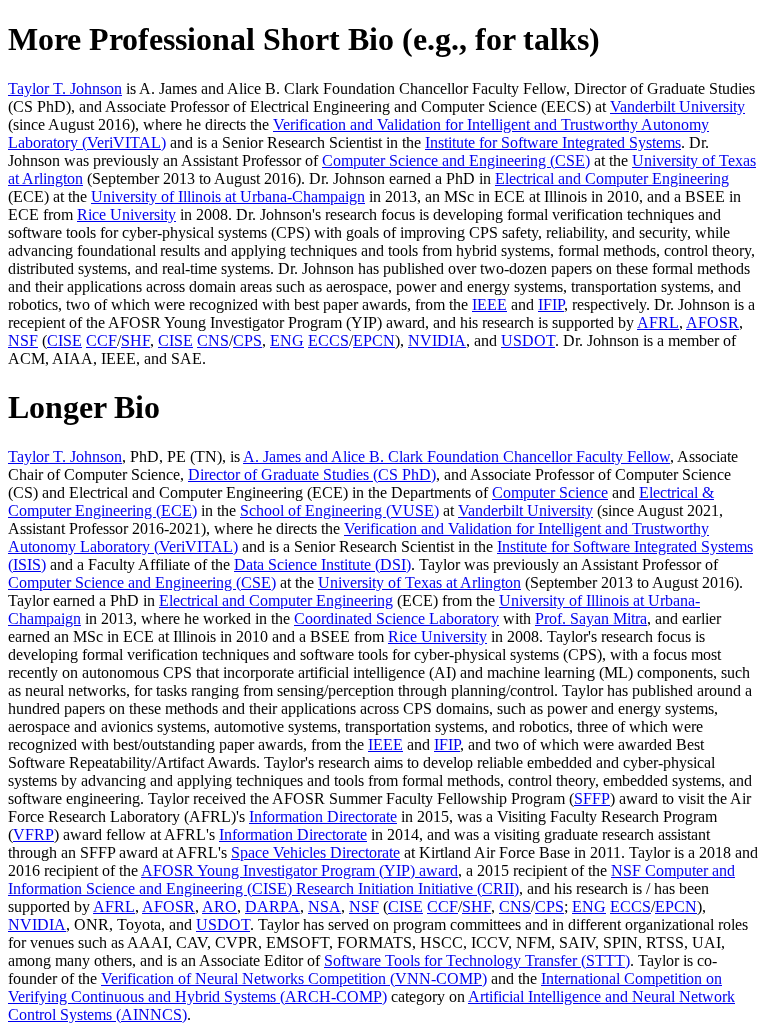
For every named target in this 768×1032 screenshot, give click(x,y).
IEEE (489, 304)
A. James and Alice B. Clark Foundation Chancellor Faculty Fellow (456, 456)
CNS (213, 340)
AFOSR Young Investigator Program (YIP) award (299, 870)
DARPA (272, 906)
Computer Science (550, 492)
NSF (23, 340)
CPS (247, 340)
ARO (219, 906)
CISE (64, 340)
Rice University (126, 214)
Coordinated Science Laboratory (396, 618)
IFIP (551, 304)
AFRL (658, 322)
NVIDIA (437, 340)
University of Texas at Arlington (419, 582)
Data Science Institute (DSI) (322, 564)
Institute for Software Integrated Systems (553, 142)
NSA (324, 906)
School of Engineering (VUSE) (339, 510)
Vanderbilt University (677, 106)
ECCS (328, 340)
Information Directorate (323, 816)
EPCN (374, 340)
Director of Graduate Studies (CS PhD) (312, 474)
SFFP (592, 798)
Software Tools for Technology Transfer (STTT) (477, 960)
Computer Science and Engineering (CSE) (456, 160)
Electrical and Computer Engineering (612, 178)
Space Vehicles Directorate (315, 852)
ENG (287, 340)
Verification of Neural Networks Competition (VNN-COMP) (294, 978)
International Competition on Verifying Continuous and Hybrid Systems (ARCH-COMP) (365, 987)
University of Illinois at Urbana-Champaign (228, 196)
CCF (101, 340)
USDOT (528, 340)
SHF (135, 340)
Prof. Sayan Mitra (591, 618)
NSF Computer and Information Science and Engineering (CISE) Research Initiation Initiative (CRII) (371, 879)
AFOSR (712, 322)
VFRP (33, 834)
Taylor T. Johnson (65, 88)
